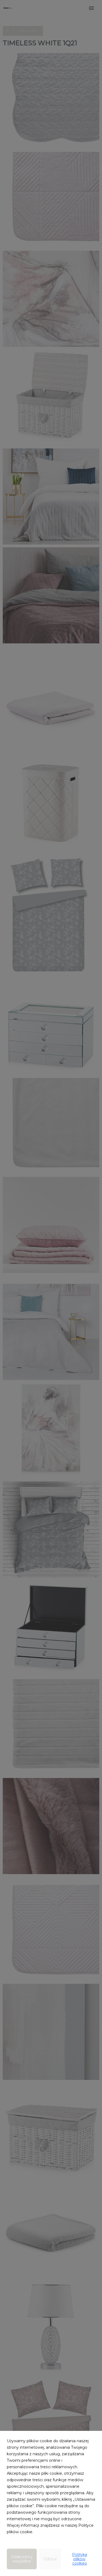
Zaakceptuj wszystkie (22, 2559)
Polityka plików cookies (80, 2559)
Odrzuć (50, 2559)
